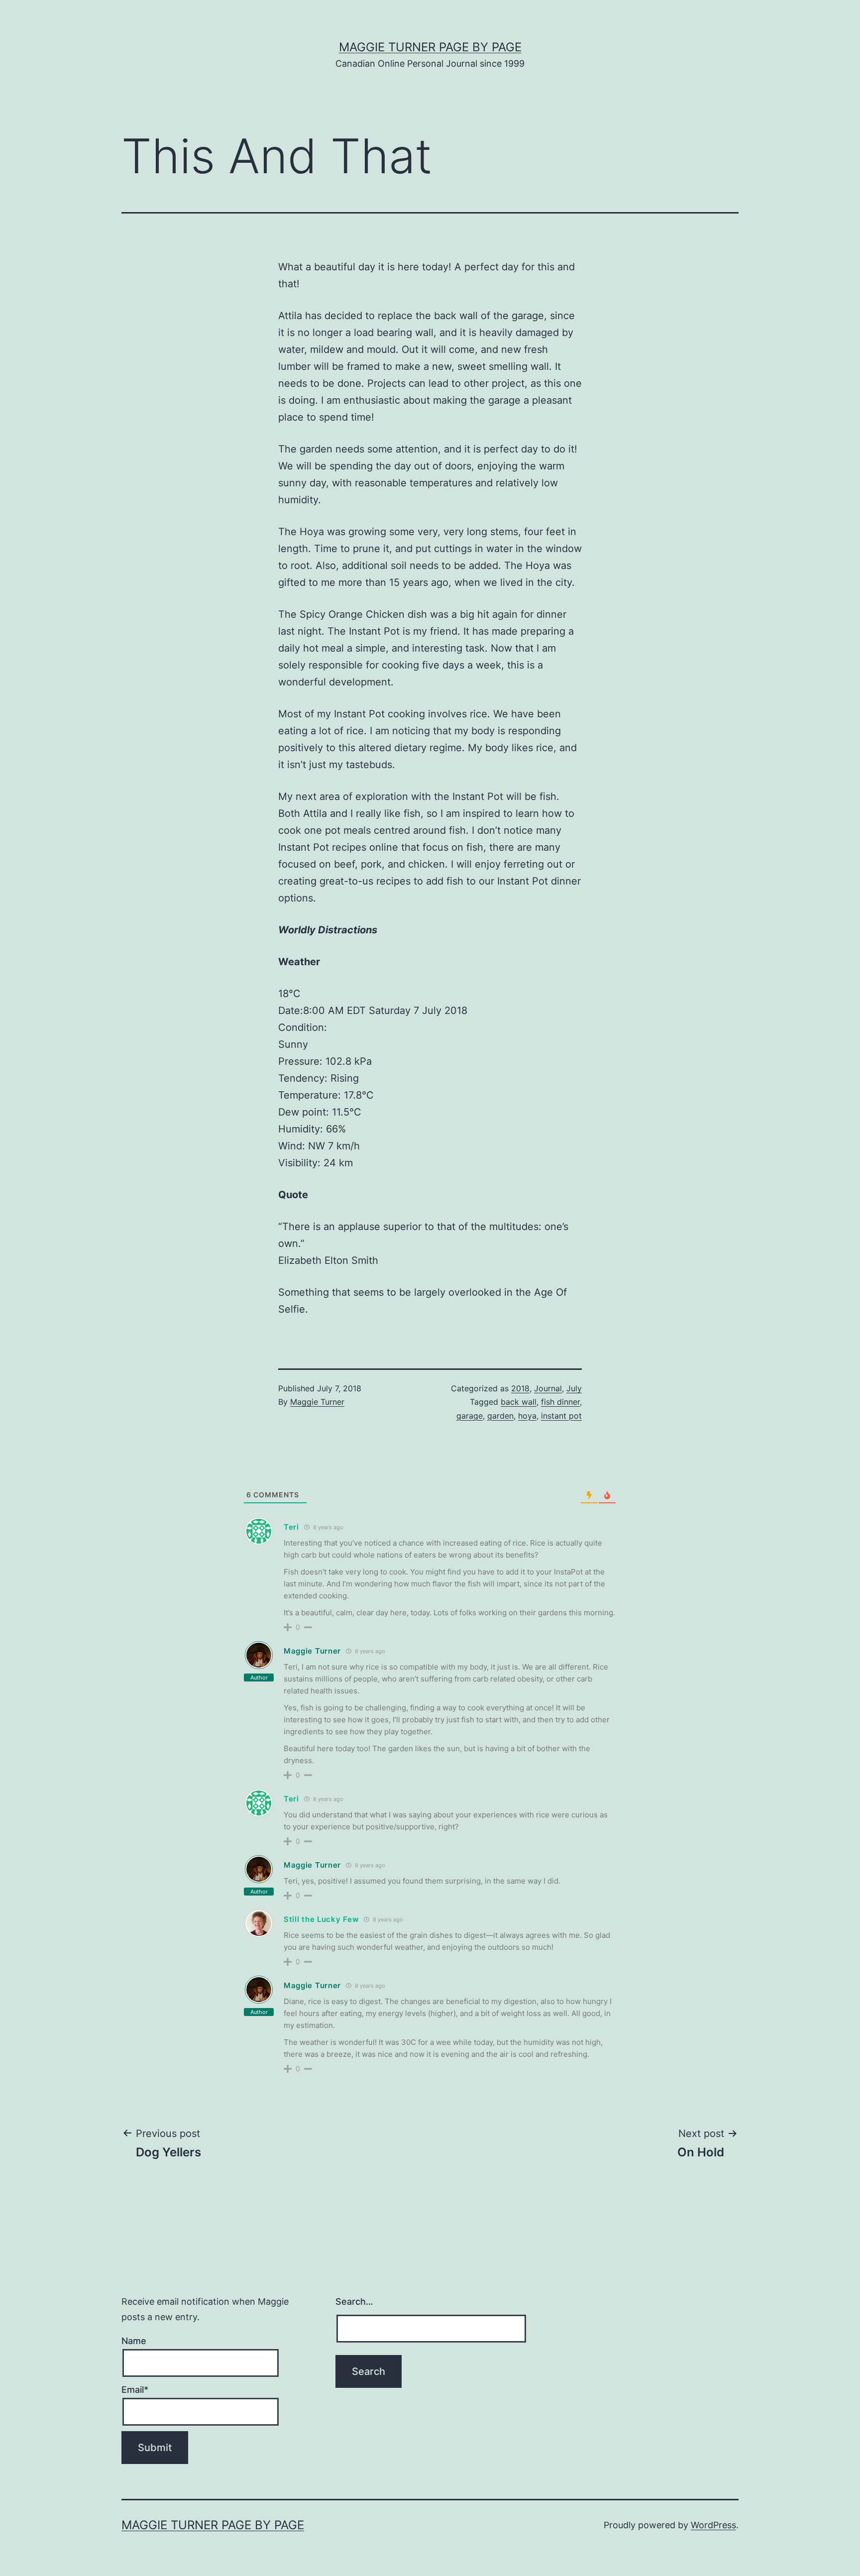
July (574, 1388)
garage (470, 1416)
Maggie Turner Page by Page (430, 47)
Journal (548, 1388)
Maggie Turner (317, 1402)
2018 (520, 1388)
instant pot (561, 1416)
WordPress (713, 2525)
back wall (519, 1402)
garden (500, 1416)
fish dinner (560, 1402)
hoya (527, 1416)
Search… (354, 2301)
